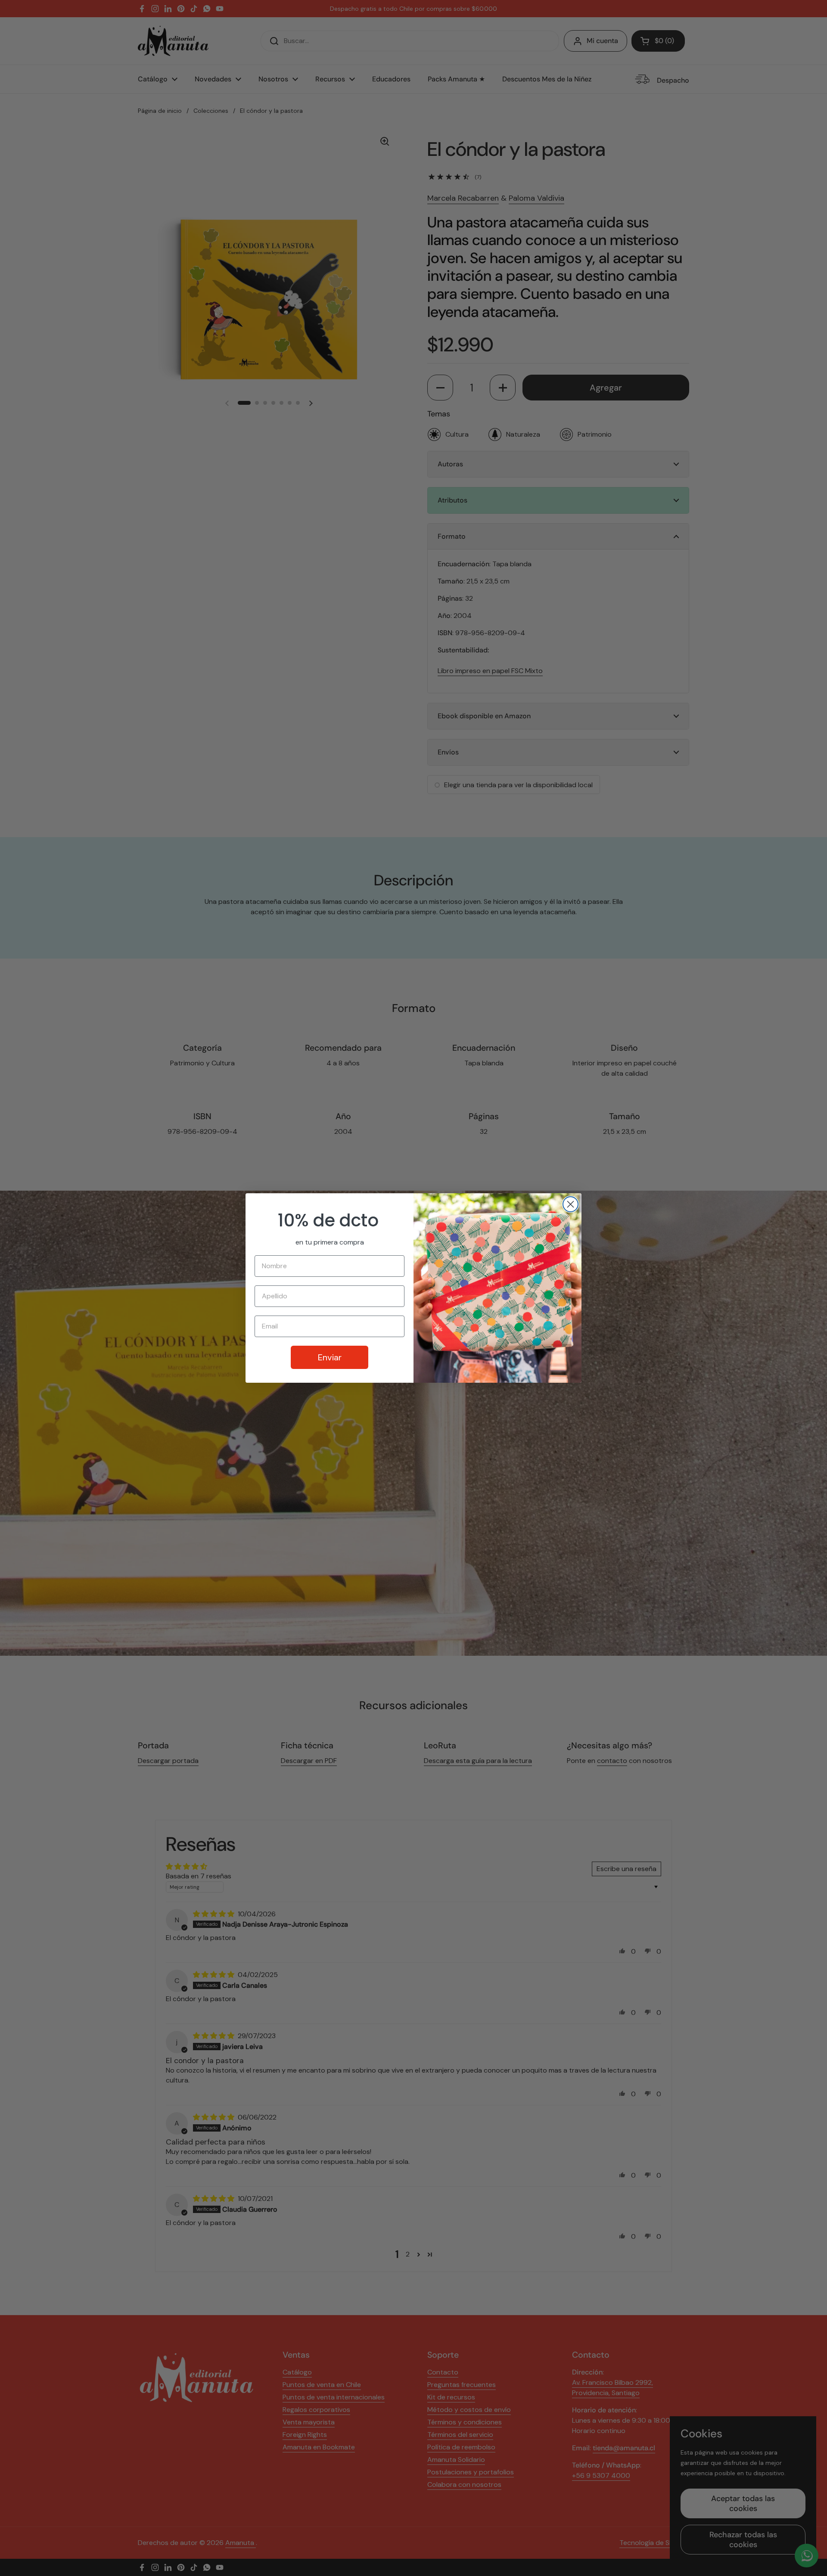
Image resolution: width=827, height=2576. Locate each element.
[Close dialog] (571, 1204)
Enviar (330, 1357)
